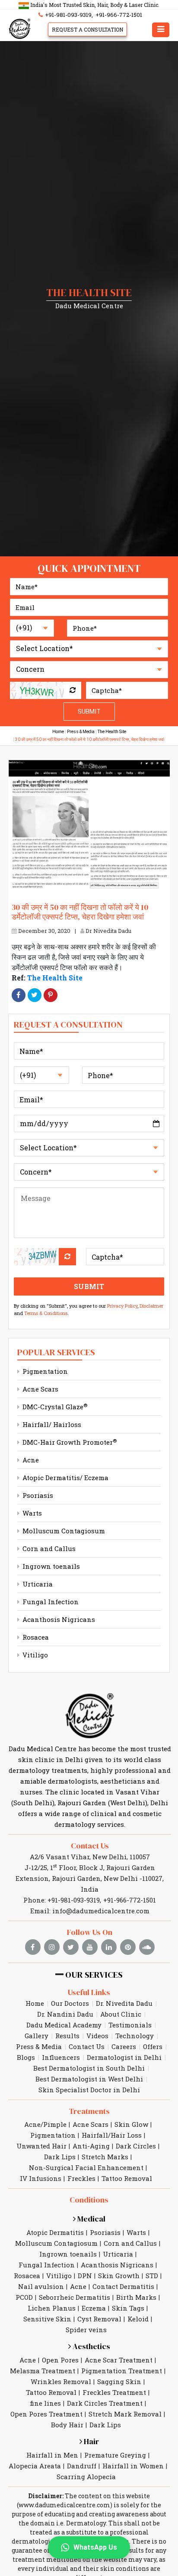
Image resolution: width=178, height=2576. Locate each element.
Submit (89, 712)
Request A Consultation (87, 29)
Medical (91, 2219)
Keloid (138, 2319)
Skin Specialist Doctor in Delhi (89, 2090)
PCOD (24, 2297)
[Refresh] (73, 690)
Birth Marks (136, 2297)
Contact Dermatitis (123, 2286)
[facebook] (33, 1947)
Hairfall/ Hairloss (51, 1424)
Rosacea (35, 1637)
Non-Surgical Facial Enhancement (86, 2167)
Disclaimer (151, 1306)
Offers (153, 2046)
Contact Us (90, 1846)
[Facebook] (19, 995)
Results (67, 2036)
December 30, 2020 (44, 931)
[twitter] (71, 1947)
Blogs (26, 2057)
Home (58, 732)
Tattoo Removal (127, 2178)
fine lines (45, 2403)
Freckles (81, 2178)
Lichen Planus (52, 2308)
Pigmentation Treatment (122, 2371)
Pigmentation (44, 1371)
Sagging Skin (119, 2381)
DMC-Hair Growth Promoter (69, 1442)
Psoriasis (37, 1495)
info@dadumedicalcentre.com (101, 1911)
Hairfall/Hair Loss (112, 2135)
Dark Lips (60, 2157)
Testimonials (130, 2025)
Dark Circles (136, 2146)
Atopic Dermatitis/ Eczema (65, 1478)
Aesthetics (91, 2346)
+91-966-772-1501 (119, 15)
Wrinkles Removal (61, 2381)
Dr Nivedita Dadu (108, 931)
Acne (30, 1460)
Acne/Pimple (45, 2124)
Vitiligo (34, 1655)
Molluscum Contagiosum (63, 1531)
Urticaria (37, 1584)
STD (152, 2276)
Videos (97, 2036)
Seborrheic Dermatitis (75, 2297)
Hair (91, 2441)
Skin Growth (119, 2276)
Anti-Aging (91, 2146)
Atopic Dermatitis (55, 2232)
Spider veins (86, 2330)
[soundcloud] (147, 1947)
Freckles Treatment (114, 2392)
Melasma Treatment (43, 2371)
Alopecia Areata (35, 2466)
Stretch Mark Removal (125, 2414)
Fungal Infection (50, 1602)
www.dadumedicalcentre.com (64, 2505)
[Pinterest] (51, 995)
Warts (31, 1513)
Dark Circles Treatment (105, 2403)
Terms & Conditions (46, 1313)
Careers (124, 2046)
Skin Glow (131, 2124)
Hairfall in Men (52, 2455)
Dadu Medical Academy (64, 2025)
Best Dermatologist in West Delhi (89, 2079)
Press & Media (81, 732)
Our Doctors (70, 2003)
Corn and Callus (48, 1548)
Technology (135, 2036)
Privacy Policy (122, 1306)
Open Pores (60, 2360)
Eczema (94, 2308)
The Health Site (112, 732)
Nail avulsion (41, 2286)
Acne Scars (40, 1389)
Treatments (89, 2111)
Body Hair (67, 2425)
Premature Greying (115, 2455)
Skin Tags (128, 2308)
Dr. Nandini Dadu (65, 2014)
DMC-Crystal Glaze (54, 1407)
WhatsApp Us (95, 2547)
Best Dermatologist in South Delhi (89, 2068)
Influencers (61, 2057)
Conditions (89, 2200)
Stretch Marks (105, 2157)
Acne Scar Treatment (119, 2360)
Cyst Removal (99, 2319)
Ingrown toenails (50, 1566)
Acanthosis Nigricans (58, 1619)
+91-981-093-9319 (68, 15)
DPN (85, 2276)
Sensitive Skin (47, 2319)
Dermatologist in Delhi (124, 2057)
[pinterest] (128, 1947)
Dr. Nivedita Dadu (124, 2003)
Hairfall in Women (133, 2466)
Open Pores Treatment (46, 2414)
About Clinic (121, 2014)
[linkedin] (109, 1947)
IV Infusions (41, 2178)
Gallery (37, 2036)
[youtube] (90, 1947)
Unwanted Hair (41, 2146)
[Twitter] (35, 995)
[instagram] (52, 1947)
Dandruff (82, 2466)
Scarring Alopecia (86, 2477)
